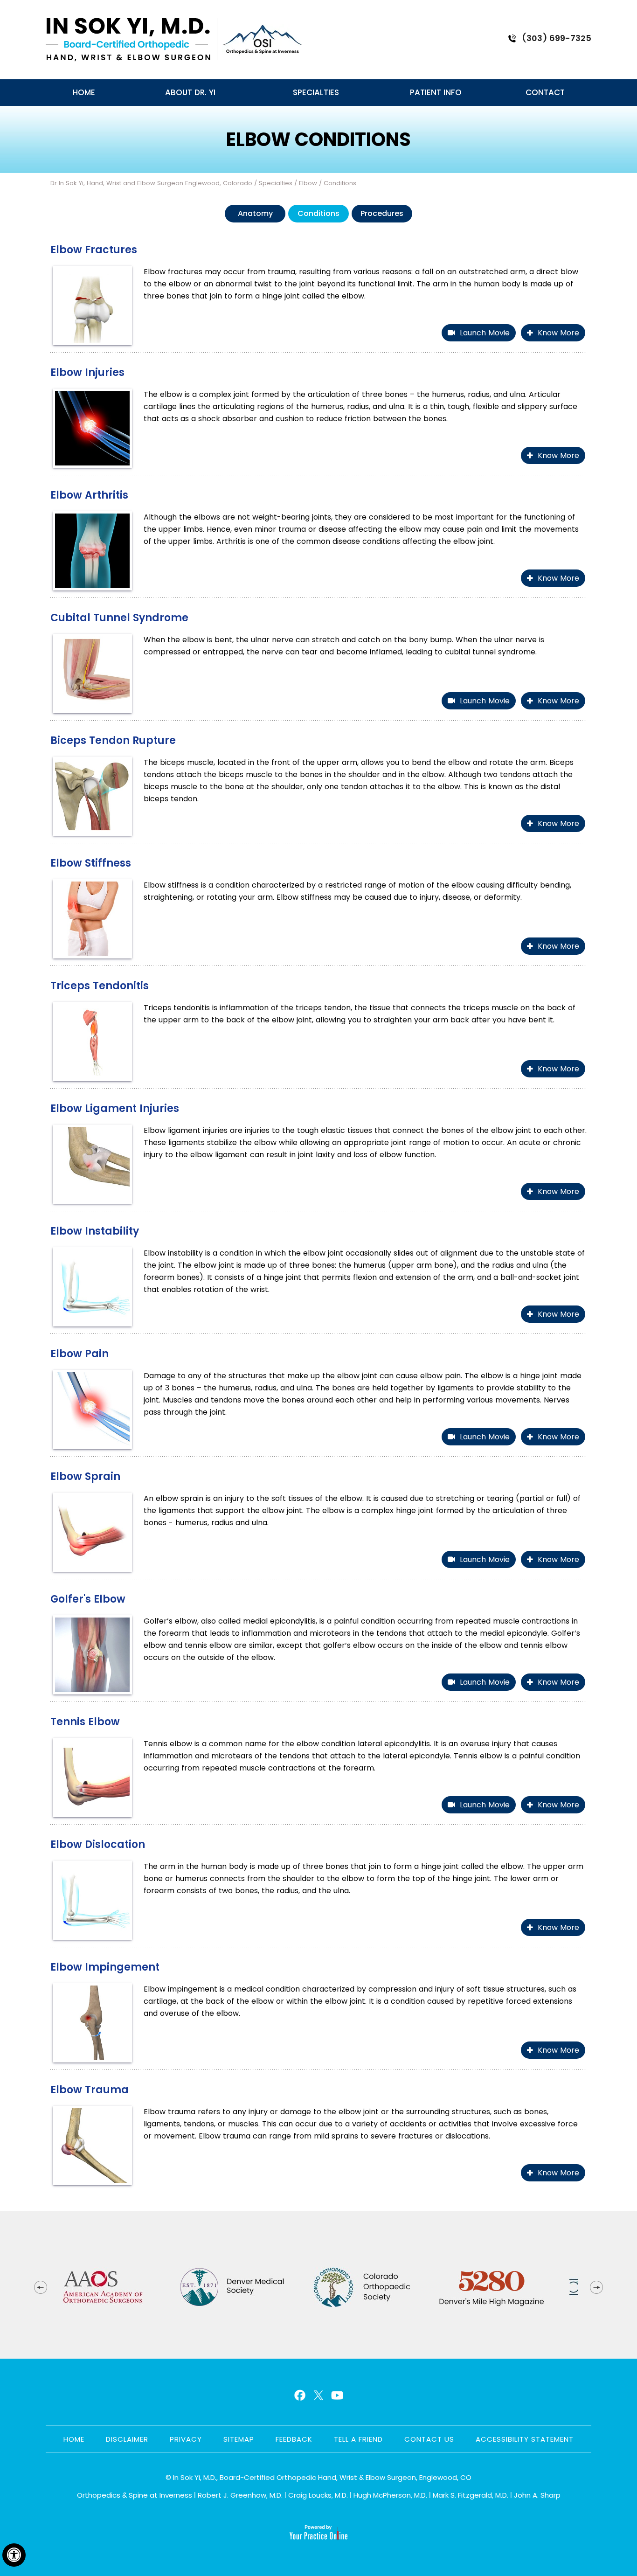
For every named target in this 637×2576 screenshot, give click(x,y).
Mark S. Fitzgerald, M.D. (471, 2495)
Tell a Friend (358, 2439)
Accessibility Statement (525, 2439)
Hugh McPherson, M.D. (390, 2495)
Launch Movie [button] (485, 333)
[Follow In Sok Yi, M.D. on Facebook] (299, 2395)
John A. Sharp (537, 2495)
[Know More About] (128, 40)
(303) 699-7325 (557, 38)
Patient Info (436, 92)
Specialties (316, 92)
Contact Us (429, 2439)
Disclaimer (127, 2439)
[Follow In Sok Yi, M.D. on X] (317, 2395)
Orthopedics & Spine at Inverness (135, 2495)
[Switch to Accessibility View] (14, 2555)
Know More (558, 333)
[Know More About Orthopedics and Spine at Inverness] (263, 40)
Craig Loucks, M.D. (318, 2495)
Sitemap (239, 2439)
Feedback (294, 2439)
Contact (545, 92)
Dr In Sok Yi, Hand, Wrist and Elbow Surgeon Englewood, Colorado (151, 183)
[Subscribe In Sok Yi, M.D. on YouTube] (336, 2395)
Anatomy (255, 213)
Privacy (186, 2439)
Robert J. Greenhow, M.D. (240, 2495)
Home (84, 92)
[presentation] (318, 139)
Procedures (382, 213)
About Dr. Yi (190, 92)
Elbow (308, 183)
